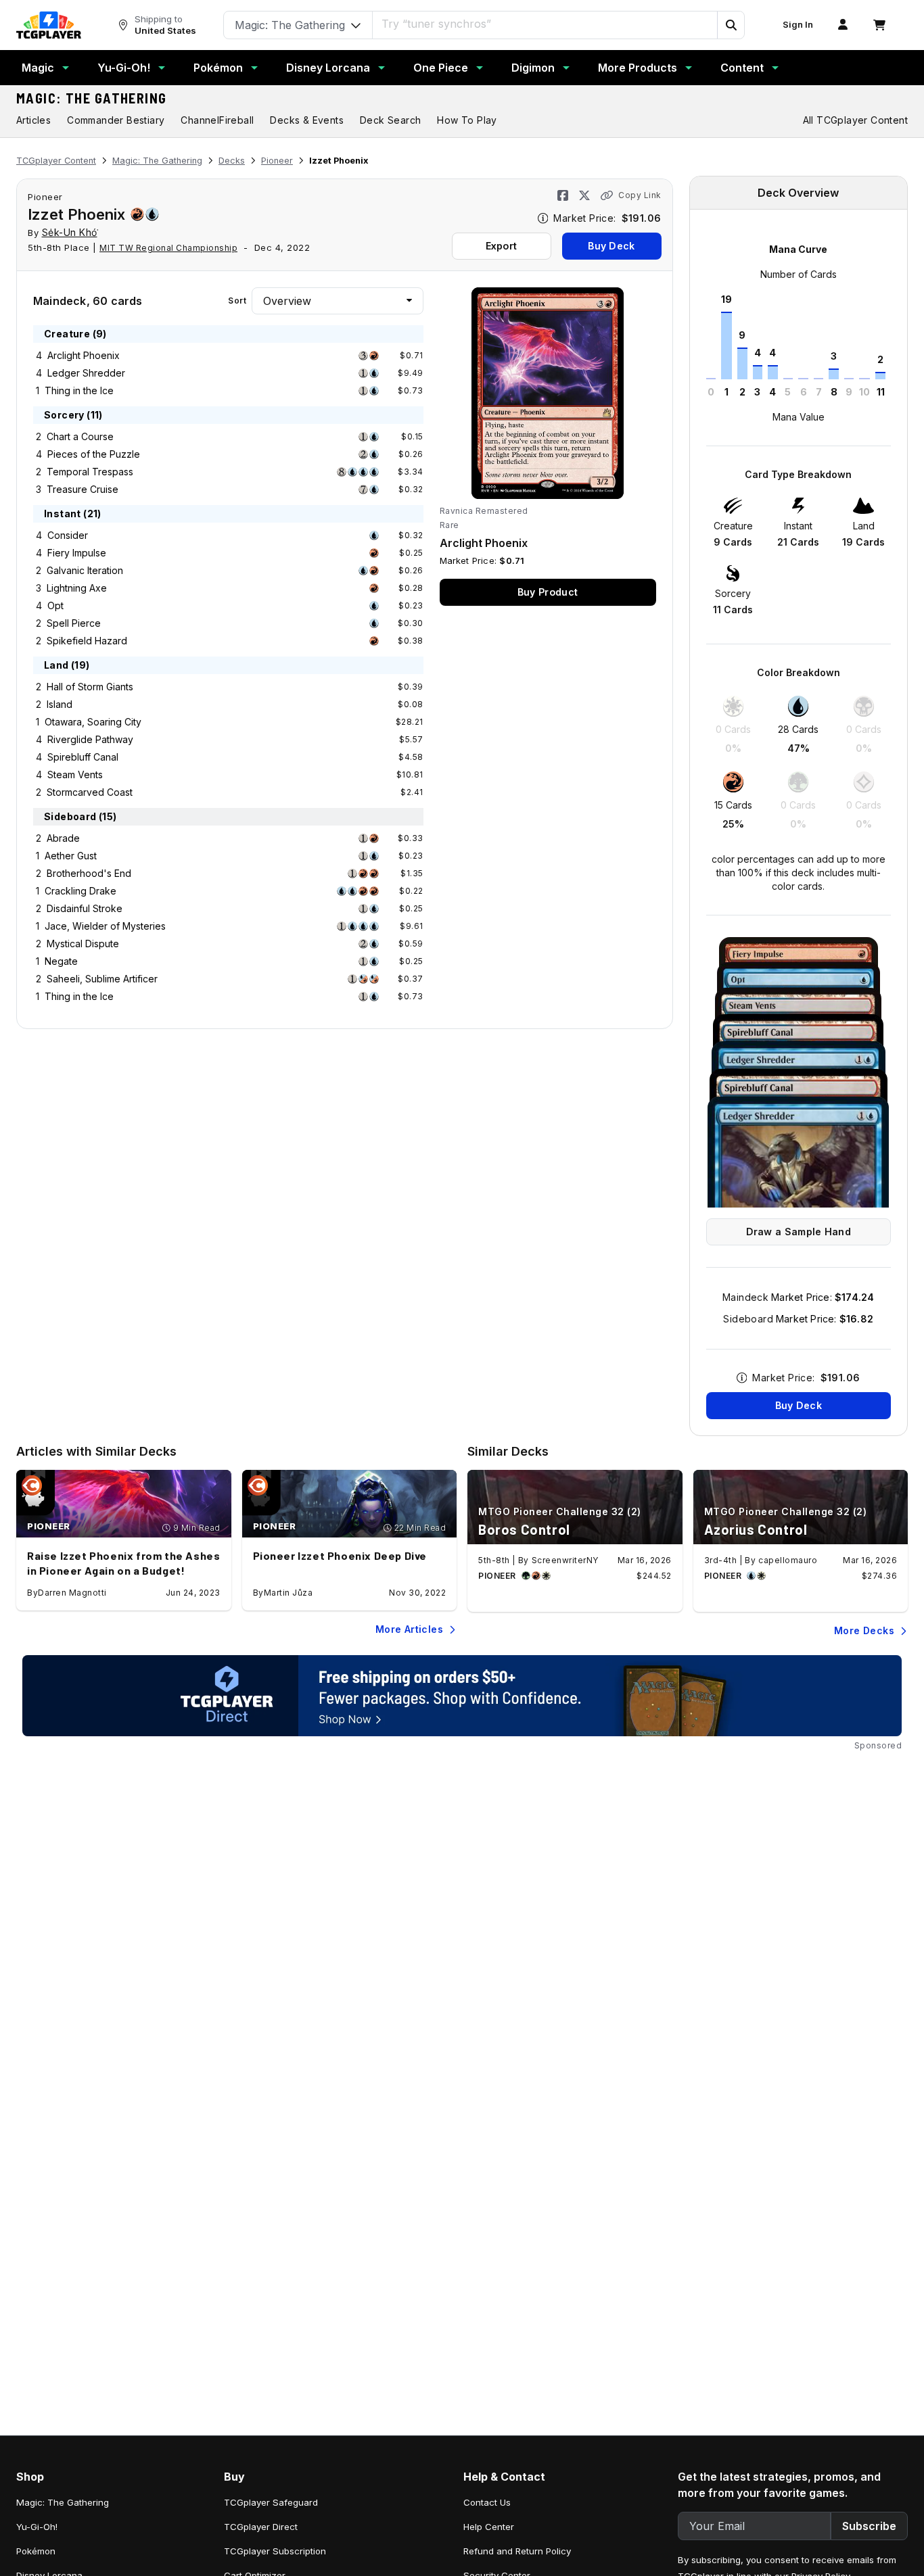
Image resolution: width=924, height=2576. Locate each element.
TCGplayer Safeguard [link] (271, 2502)
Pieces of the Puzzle (94, 454)
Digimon (533, 68)
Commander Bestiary (116, 120)
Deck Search (390, 120)
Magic (38, 68)
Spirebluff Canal (83, 757)
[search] (545, 24)
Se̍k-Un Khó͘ (70, 232)
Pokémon (218, 68)
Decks (232, 161)
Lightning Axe (77, 588)
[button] (731, 25)
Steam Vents (75, 774)
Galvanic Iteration (85, 570)
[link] (49, 25)
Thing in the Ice (79, 390)
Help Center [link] (489, 2527)
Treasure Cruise (83, 489)
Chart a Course (80, 436)
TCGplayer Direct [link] (261, 2527)
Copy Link (640, 195)
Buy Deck (611, 246)
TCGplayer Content (56, 161)
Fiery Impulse (77, 553)
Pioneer (277, 161)
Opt (55, 605)
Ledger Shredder (86, 373)
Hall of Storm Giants (90, 687)
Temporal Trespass (90, 472)
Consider (68, 535)
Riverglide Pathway (90, 739)
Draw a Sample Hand (799, 1232)
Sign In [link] (798, 25)
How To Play (467, 120)
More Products (638, 68)
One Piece (441, 68)
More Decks (864, 1630)
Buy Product (548, 592)
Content (742, 68)
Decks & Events (307, 120)
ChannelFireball (217, 120)
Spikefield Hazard (87, 641)
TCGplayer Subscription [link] (275, 2551)
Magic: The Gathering (92, 98)
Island (60, 704)
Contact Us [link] (487, 2502)
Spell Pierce (74, 623)
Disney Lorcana (328, 68)
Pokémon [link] (36, 2551)
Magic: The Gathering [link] (63, 2502)
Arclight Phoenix (84, 355)
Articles (33, 120)
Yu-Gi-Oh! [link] (37, 2527)
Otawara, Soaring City (93, 722)
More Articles (409, 1629)
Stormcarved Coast (90, 792)
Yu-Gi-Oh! (124, 68)
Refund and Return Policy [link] (517, 2551)
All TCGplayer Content (855, 120)
